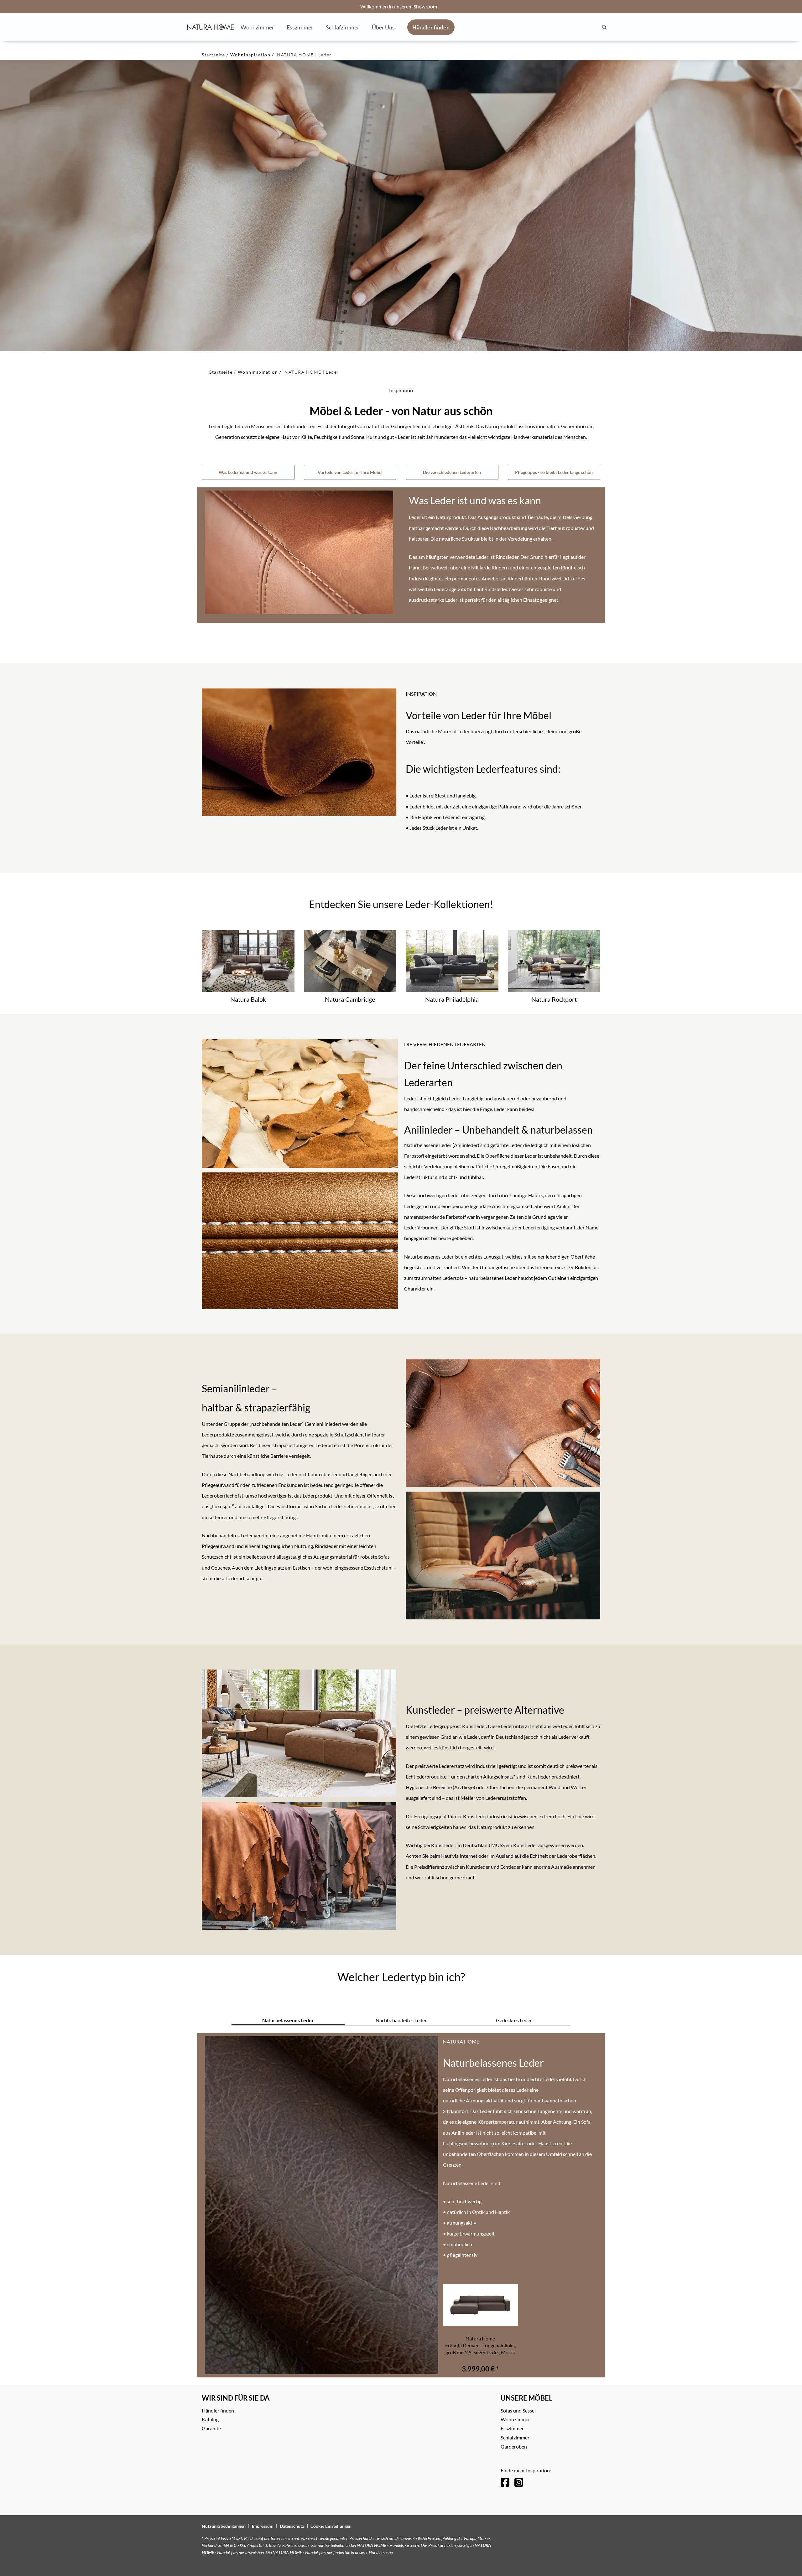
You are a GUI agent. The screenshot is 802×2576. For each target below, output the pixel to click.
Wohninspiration (250, 55)
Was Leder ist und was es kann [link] (248, 472)
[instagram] (519, 2482)
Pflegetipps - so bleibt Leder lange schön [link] (554, 472)
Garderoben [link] (514, 2446)
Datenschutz (292, 2526)
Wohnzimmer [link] (515, 2419)
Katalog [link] (210, 2419)
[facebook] (505, 2482)
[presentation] (604, 27)
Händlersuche (381, 2552)
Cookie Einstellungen (331, 2526)
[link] (257, 27)
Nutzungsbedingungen (224, 2526)
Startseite (213, 55)
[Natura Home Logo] (211, 27)
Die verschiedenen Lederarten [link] (452, 472)
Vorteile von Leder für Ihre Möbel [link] (350, 472)
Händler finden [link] (218, 2410)
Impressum (263, 2526)
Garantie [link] (211, 2428)
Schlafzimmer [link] (515, 2437)
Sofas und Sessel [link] (518, 2410)
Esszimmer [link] (512, 2428)
